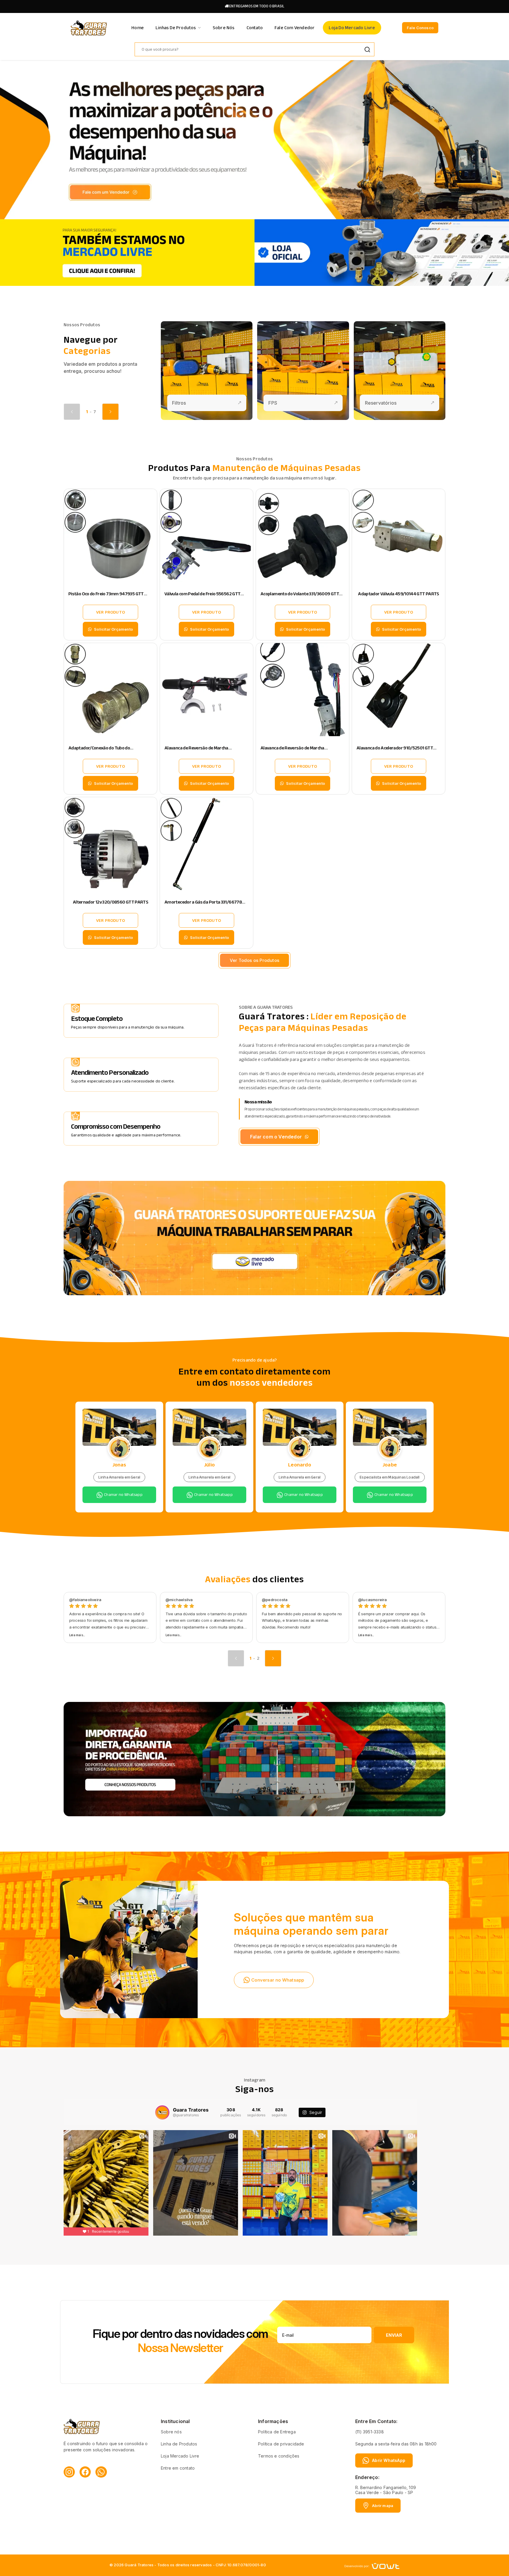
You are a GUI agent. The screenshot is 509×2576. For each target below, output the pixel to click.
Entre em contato (178, 2468)
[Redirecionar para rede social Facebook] (85, 2472)
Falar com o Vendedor (276, 1137)
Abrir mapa (383, 2506)
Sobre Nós (224, 28)
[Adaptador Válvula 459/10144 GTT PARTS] (399, 535)
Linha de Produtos (179, 2444)
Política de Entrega (277, 2432)
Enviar (394, 2335)
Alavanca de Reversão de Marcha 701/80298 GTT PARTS (292, 751)
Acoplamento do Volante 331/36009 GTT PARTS (300, 597)
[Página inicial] (89, 27)
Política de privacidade (281, 2444)
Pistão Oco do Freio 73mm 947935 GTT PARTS (106, 597)
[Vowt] (372, 2565)
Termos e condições (279, 2456)
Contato (255, 28)
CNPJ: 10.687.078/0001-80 (241, 2565)
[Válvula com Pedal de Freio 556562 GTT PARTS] (206, 535)
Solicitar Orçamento (113, 629)
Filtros (179, 403)
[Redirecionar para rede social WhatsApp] (101, 2472)
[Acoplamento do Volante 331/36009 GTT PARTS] (303, 535)
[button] (110, 412)
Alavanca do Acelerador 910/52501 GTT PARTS (395, 751)
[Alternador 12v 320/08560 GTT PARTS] (110, 844)
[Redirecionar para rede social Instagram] (69, 2472)
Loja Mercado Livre (180, 2456)
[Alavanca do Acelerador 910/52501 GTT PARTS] (399, 690)
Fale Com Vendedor (295, 28)
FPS (273, 403)
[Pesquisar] (367, 49)
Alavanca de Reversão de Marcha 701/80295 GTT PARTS (196, 751)
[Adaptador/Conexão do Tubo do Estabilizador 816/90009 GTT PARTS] (110, 690)
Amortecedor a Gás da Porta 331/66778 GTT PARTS (203, 905)
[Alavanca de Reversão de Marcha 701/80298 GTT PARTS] (303, 690)
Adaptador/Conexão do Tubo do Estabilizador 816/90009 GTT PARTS (105, 751)
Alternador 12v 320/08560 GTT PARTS (110, 902)
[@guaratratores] (162, 2112)
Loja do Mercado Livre (352, 28)
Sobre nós (171, 2432)
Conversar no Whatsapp (278, 1980)
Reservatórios (381, 403)
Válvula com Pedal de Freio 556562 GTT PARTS (202, 597)
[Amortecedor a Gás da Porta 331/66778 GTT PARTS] (206, 844)
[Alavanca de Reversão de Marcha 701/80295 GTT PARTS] (206, 690)
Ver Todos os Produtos (254, 960)
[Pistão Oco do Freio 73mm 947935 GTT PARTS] (110, 535)
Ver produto (110, 612)
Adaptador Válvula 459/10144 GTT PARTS (398, 594)
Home (138, 28)
